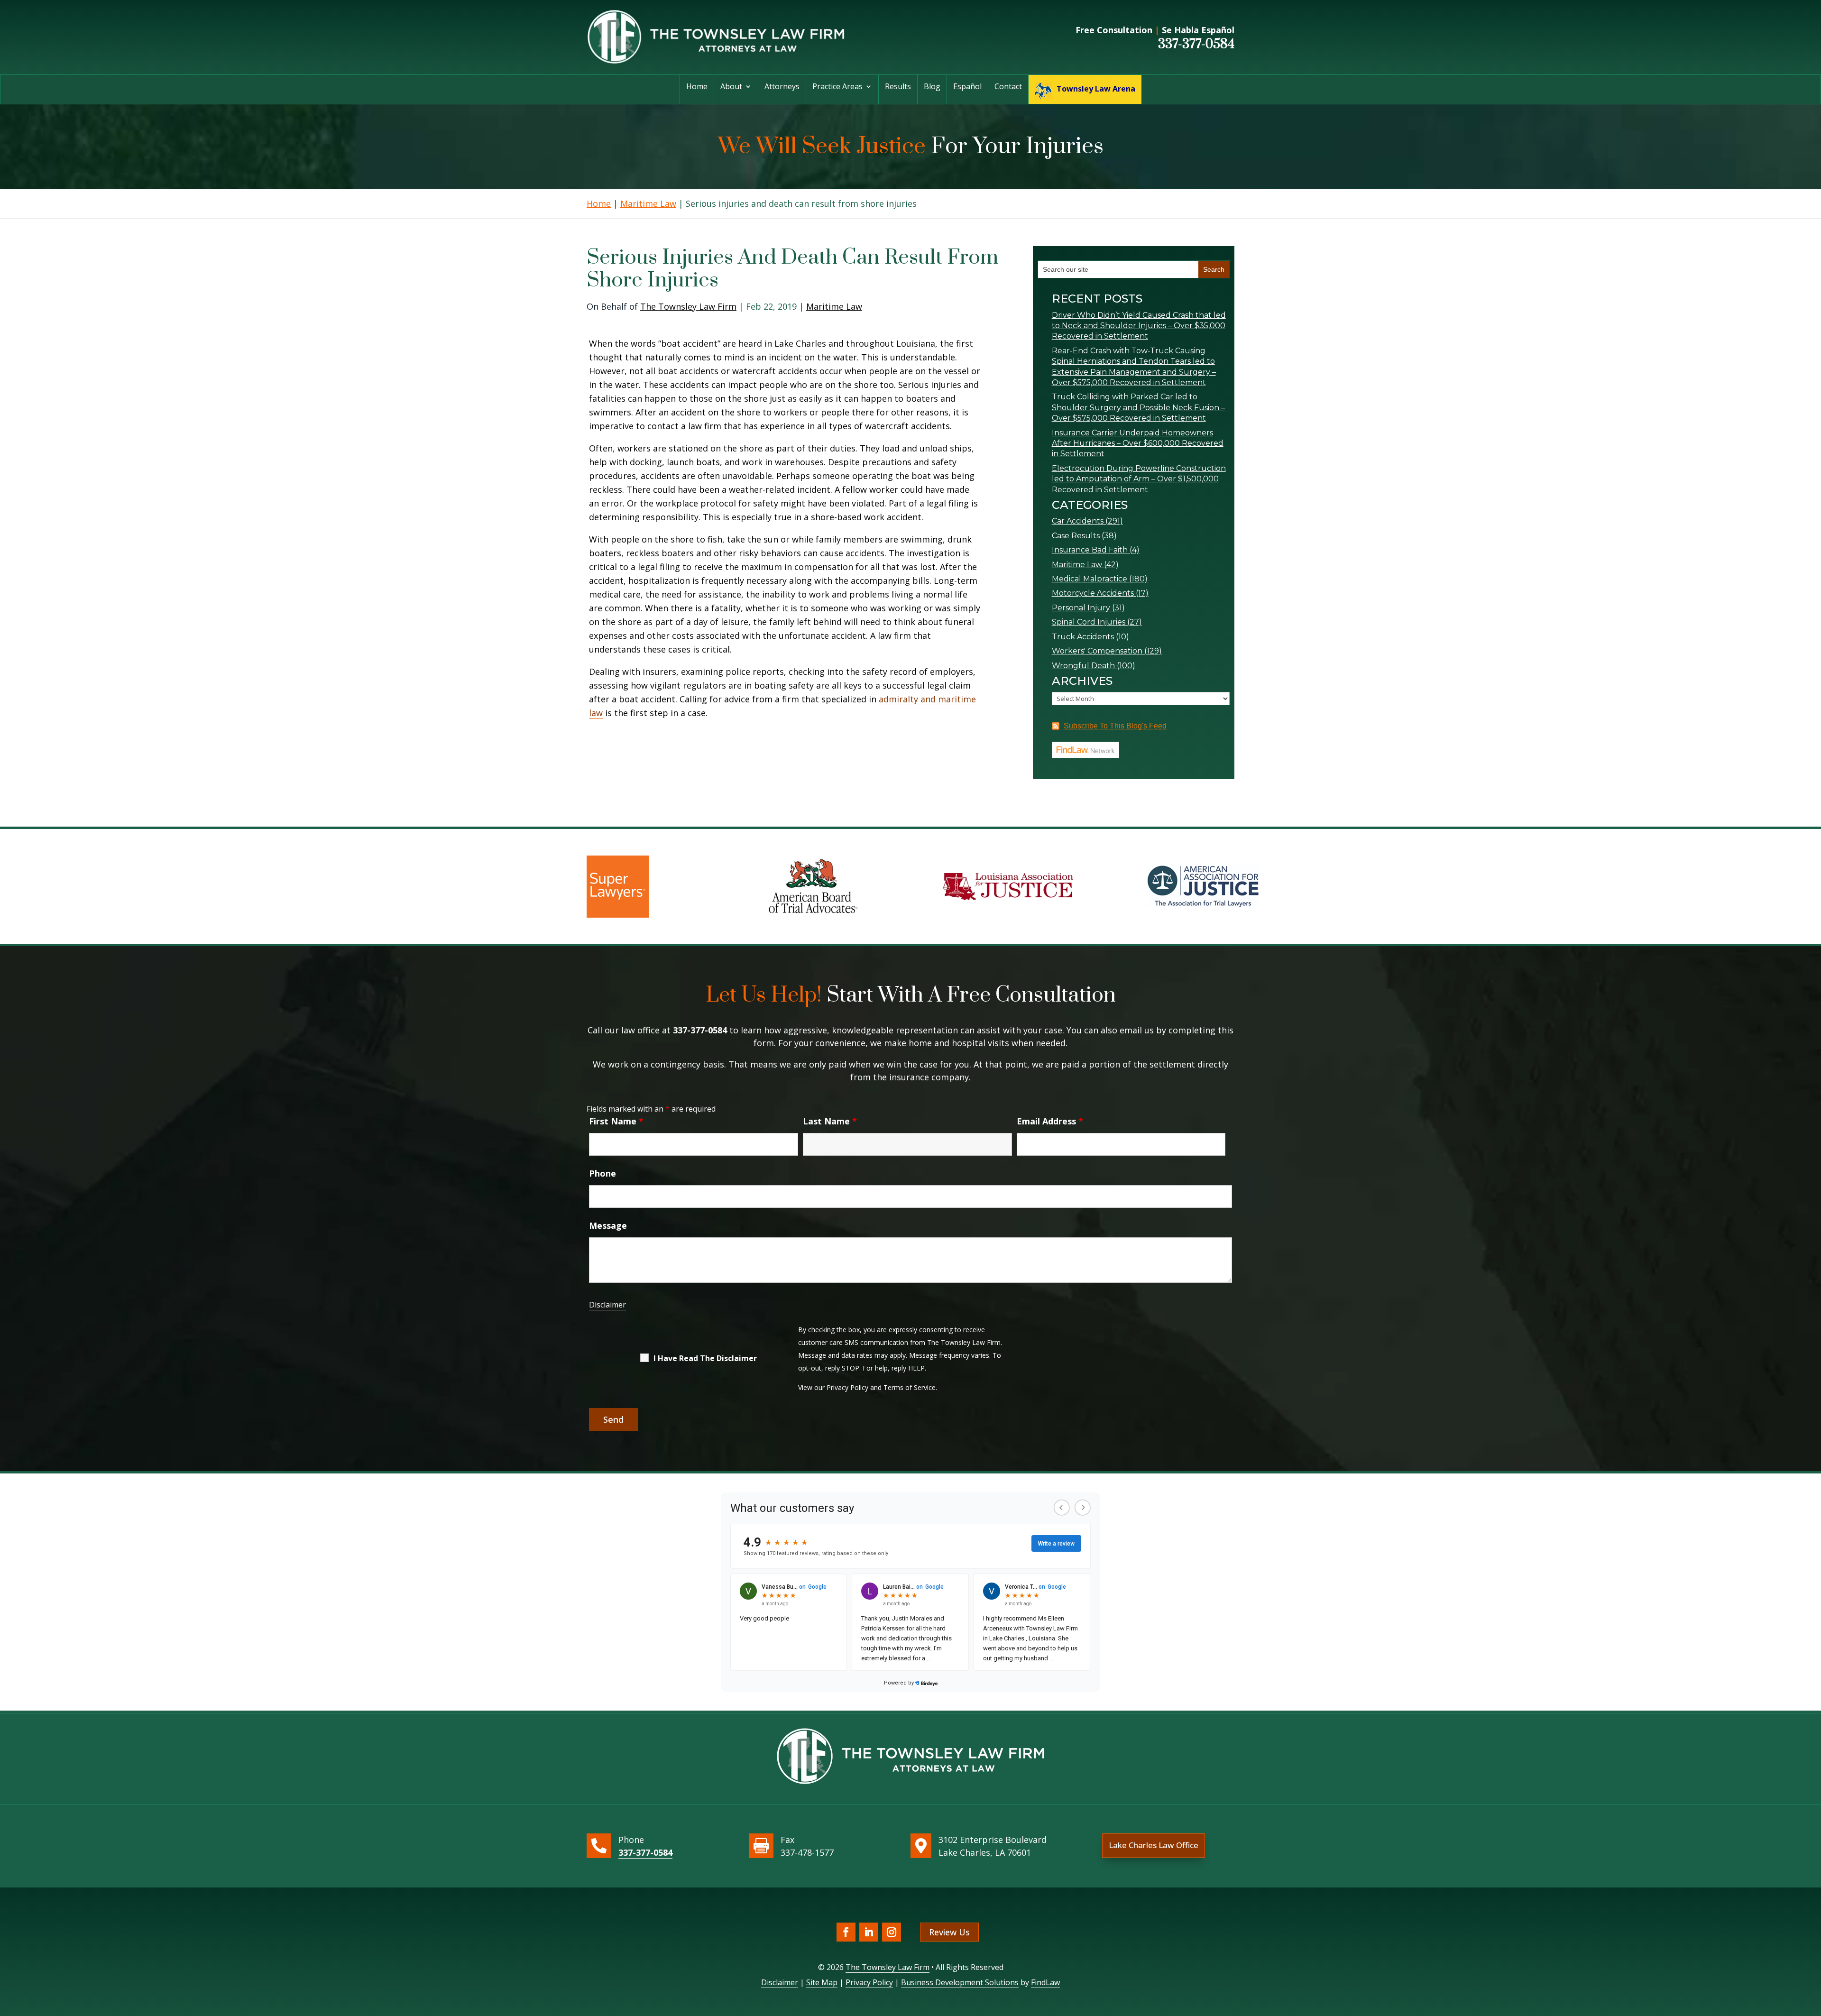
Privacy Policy (847, 1387)
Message (608, 1225)
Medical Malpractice (1090, 579)
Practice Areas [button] (837, 87)
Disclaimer (607, 1305)
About (731, 87)
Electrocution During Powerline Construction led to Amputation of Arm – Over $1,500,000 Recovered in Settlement (1139, 479)
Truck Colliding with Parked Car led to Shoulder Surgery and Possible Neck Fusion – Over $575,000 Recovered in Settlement (1138, 407)
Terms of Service (910, 1387)
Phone (602, 1173)
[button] (1812, 1947)
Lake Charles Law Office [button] (1154, 1845)
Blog (932, 87)
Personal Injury (1081, 608)
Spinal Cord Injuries (1089, 622)
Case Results (1076, 536)
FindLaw (1045, 1982)
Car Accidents (1078, 521)
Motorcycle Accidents (1093, 593)
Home (697, 87)
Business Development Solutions (960, 1982)
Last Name (830, 1121)
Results (898, 87)
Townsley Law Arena (1096, 89)
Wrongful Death (1083, 666)
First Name (616, 1121)
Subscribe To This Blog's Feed (1115, 726)
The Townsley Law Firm (688, 306)
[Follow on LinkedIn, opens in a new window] (869, 1932)
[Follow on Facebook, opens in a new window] (846, 1932)
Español (967, 87)
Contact (1008, 87)
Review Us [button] (949, 1932)
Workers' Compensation (1097, 651)
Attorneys (782, 87)
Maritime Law (834, 306)
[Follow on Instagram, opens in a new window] (892, 1932)
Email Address (1050, 1121)
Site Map (822, 1982)
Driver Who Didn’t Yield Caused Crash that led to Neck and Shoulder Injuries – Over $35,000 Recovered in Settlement (1139, 326)
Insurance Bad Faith (1090, 550)
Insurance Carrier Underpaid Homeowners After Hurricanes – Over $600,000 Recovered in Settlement (1138, 443)
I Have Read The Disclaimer (705, 1358)
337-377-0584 (1196, 44)
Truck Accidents (1083, 637)
